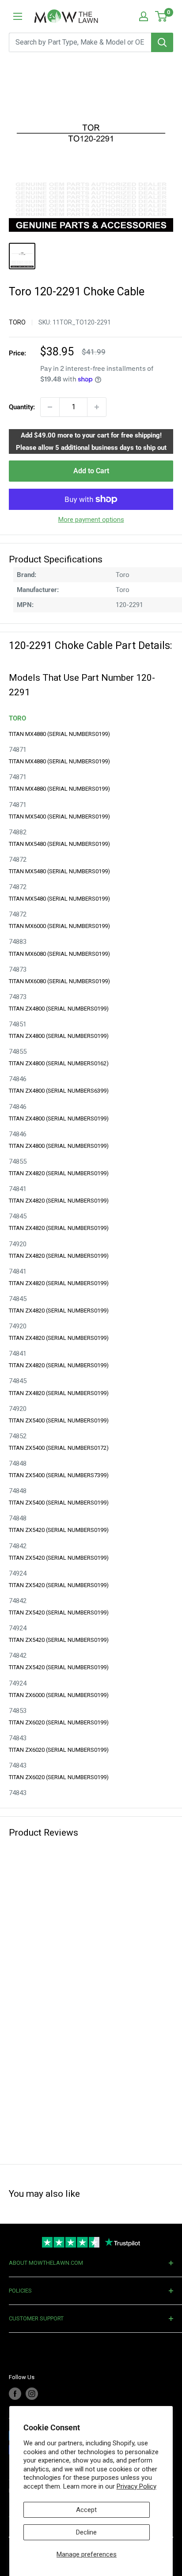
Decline (86, 2532)
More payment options (91, 520)
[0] (161, 16)
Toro (17, 322)
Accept (86, 2510)
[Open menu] (18, 16)
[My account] (144, 16)
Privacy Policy (136, 2486)
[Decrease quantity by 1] (50, 407)
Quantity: (22, 407)
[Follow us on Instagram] (32, 2394)
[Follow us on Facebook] (15, 2394)
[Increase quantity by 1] (97, 407)
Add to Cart (91, 471)
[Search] (162, 42)
